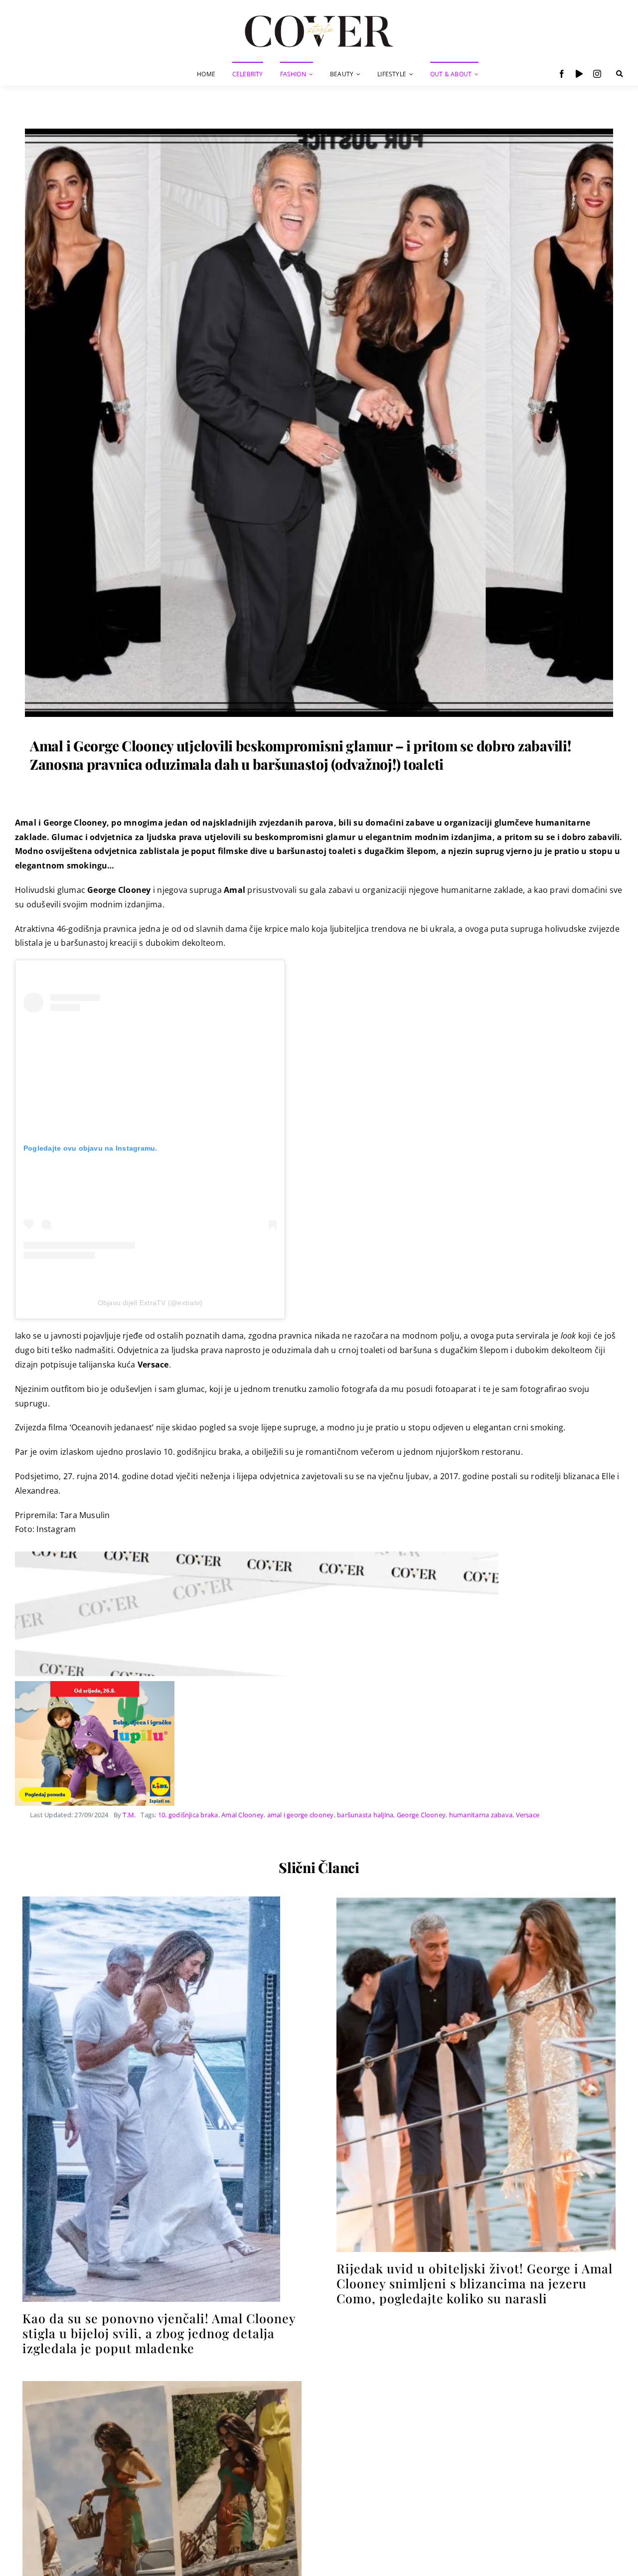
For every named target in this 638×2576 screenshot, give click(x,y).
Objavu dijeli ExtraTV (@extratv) (150, 1303)
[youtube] (579, 74)
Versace (528, 1815)
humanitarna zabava (481, 1815)
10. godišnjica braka (188, 1815)
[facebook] (562, 74)
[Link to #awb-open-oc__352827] (620, 74)
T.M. (129, 1815)
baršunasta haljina (365, 1815)
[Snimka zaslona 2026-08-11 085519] (476, 1900)
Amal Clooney (242, 1815)
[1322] (319, 133)
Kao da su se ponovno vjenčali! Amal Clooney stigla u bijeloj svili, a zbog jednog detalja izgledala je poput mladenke (159, 2333)
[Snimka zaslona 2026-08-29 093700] (151, 1900)
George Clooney (421, 1815)
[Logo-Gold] (319, 16)
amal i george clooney (301, 1815)
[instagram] (597, 74)
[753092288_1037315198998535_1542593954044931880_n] (162, 2385)
